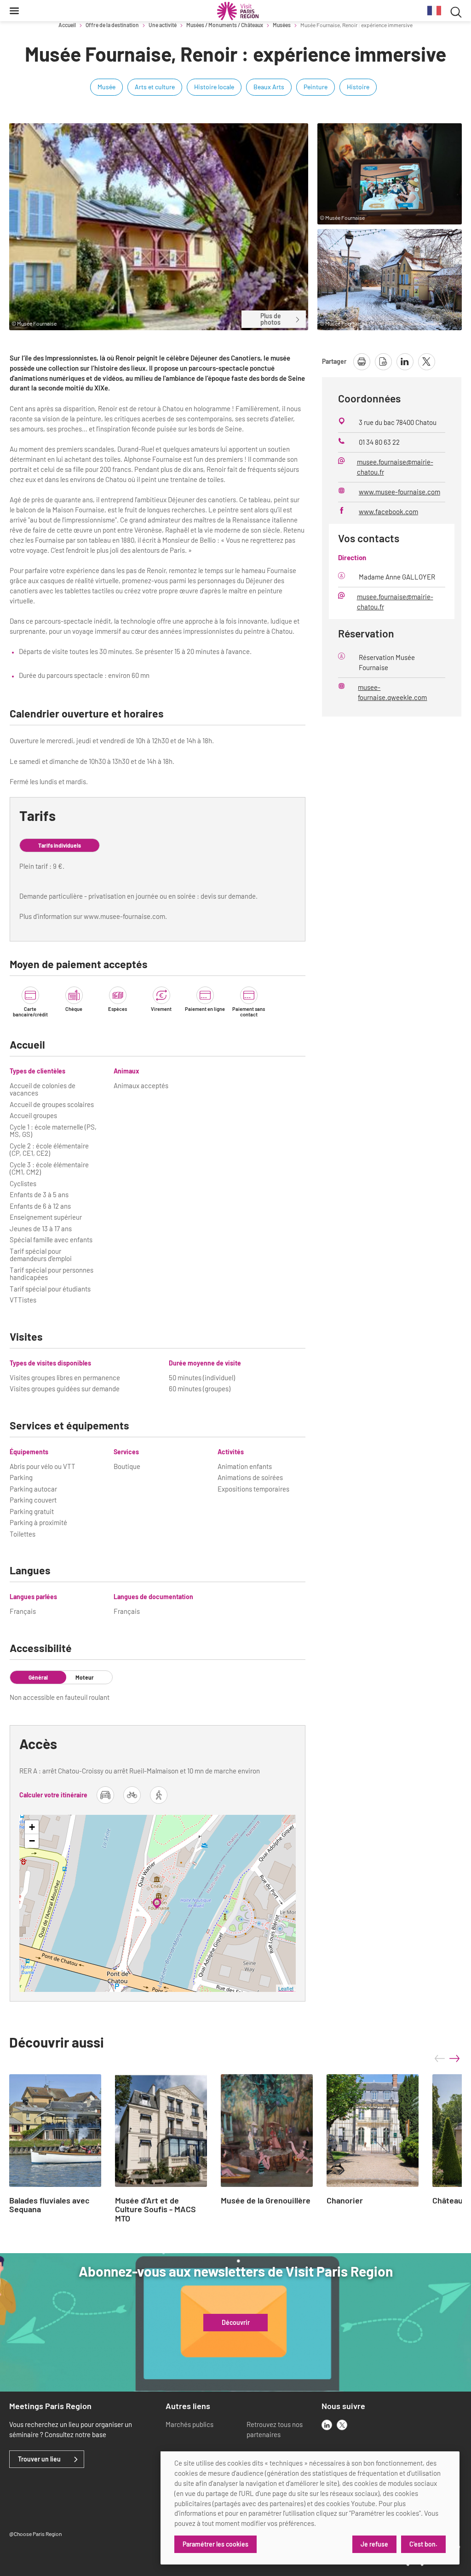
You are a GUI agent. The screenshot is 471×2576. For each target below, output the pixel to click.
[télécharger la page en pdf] (383, 362)
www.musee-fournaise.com (399, 492)
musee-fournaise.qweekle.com (392, 692)
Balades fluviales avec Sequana (49, 2205)
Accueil (67, 25)
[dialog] (310, 2508)
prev (440, 2059)
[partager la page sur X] (427, 362)
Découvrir (236, 2323)
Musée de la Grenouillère (266, 2201)
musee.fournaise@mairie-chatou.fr (395, 467)
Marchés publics (190, 2424)
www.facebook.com (388, 511)
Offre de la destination (112, 25)
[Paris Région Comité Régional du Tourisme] (238, 11)
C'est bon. (423, 2544)
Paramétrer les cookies (215, 2544)
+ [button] (32, 1827)
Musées (282, 25)
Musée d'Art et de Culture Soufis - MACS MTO (155, 2210)
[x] (342, 2425)
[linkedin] (327, 2425)
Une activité (163, 25)
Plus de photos (271, 319)
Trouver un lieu (39, 2459)
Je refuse (374, 2544)
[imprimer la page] (362, 362)
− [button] (32, 1841)
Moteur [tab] (85, 1677)
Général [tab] (38, 1677)
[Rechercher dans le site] (456, 11)
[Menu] (14, 11)
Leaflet (286, 1988)
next (454, 2059)
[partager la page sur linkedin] (405, 362)
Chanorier (345, 2201)
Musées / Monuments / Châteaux (225, 25)
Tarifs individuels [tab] (60, 845)
